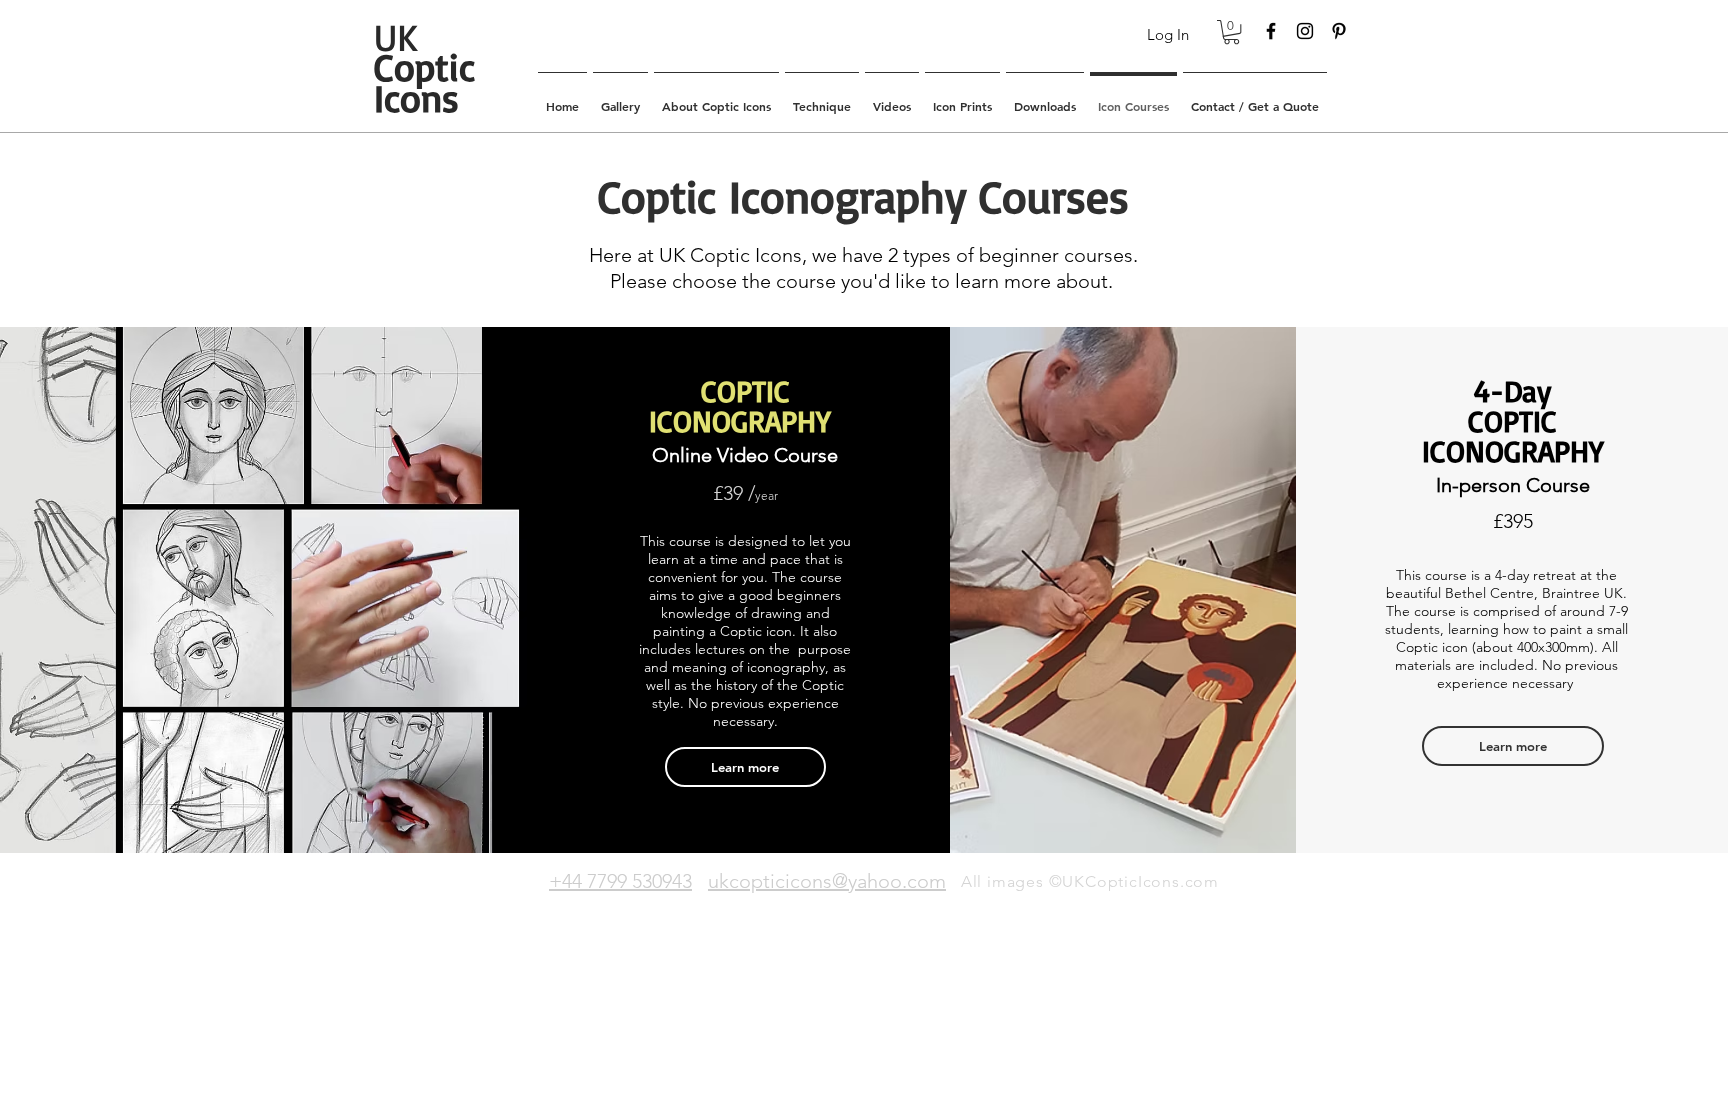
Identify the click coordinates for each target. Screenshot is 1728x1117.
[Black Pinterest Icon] (1339, 31)
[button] (1231, 32)
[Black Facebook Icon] (1271, 31)
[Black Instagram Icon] (1305, 31)
